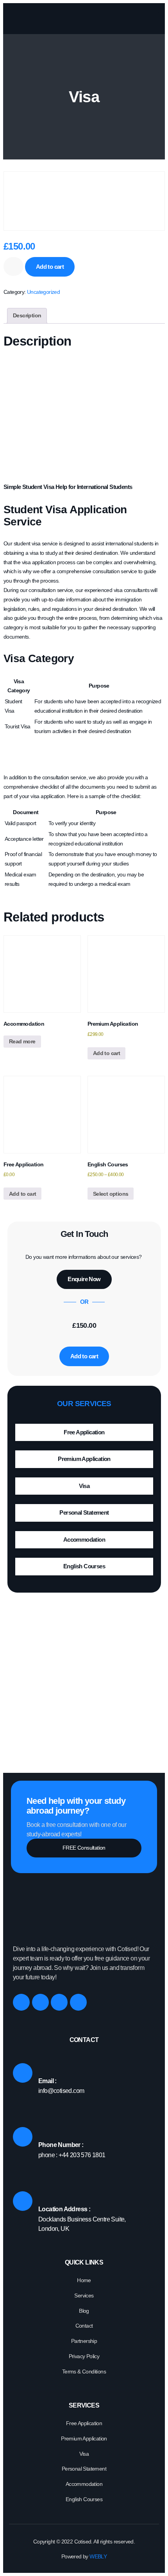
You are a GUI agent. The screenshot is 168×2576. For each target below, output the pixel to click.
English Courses (84, 1566)
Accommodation (84, 1540)
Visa (84, 1486)
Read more (22, 1041)
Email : (47, 2081)
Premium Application (84, 1459)
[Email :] (23, 2073)
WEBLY (97, 2556)
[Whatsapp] (78, 2002)
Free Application (84, 1432)
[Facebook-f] (21, 2002)
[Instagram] (40, 2002)
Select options (111, 1194)
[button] (154, 19)
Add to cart (50, 267)
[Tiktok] (59, 2002)
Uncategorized (43, 292)
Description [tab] (27, 315)
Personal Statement (84, 1512)
